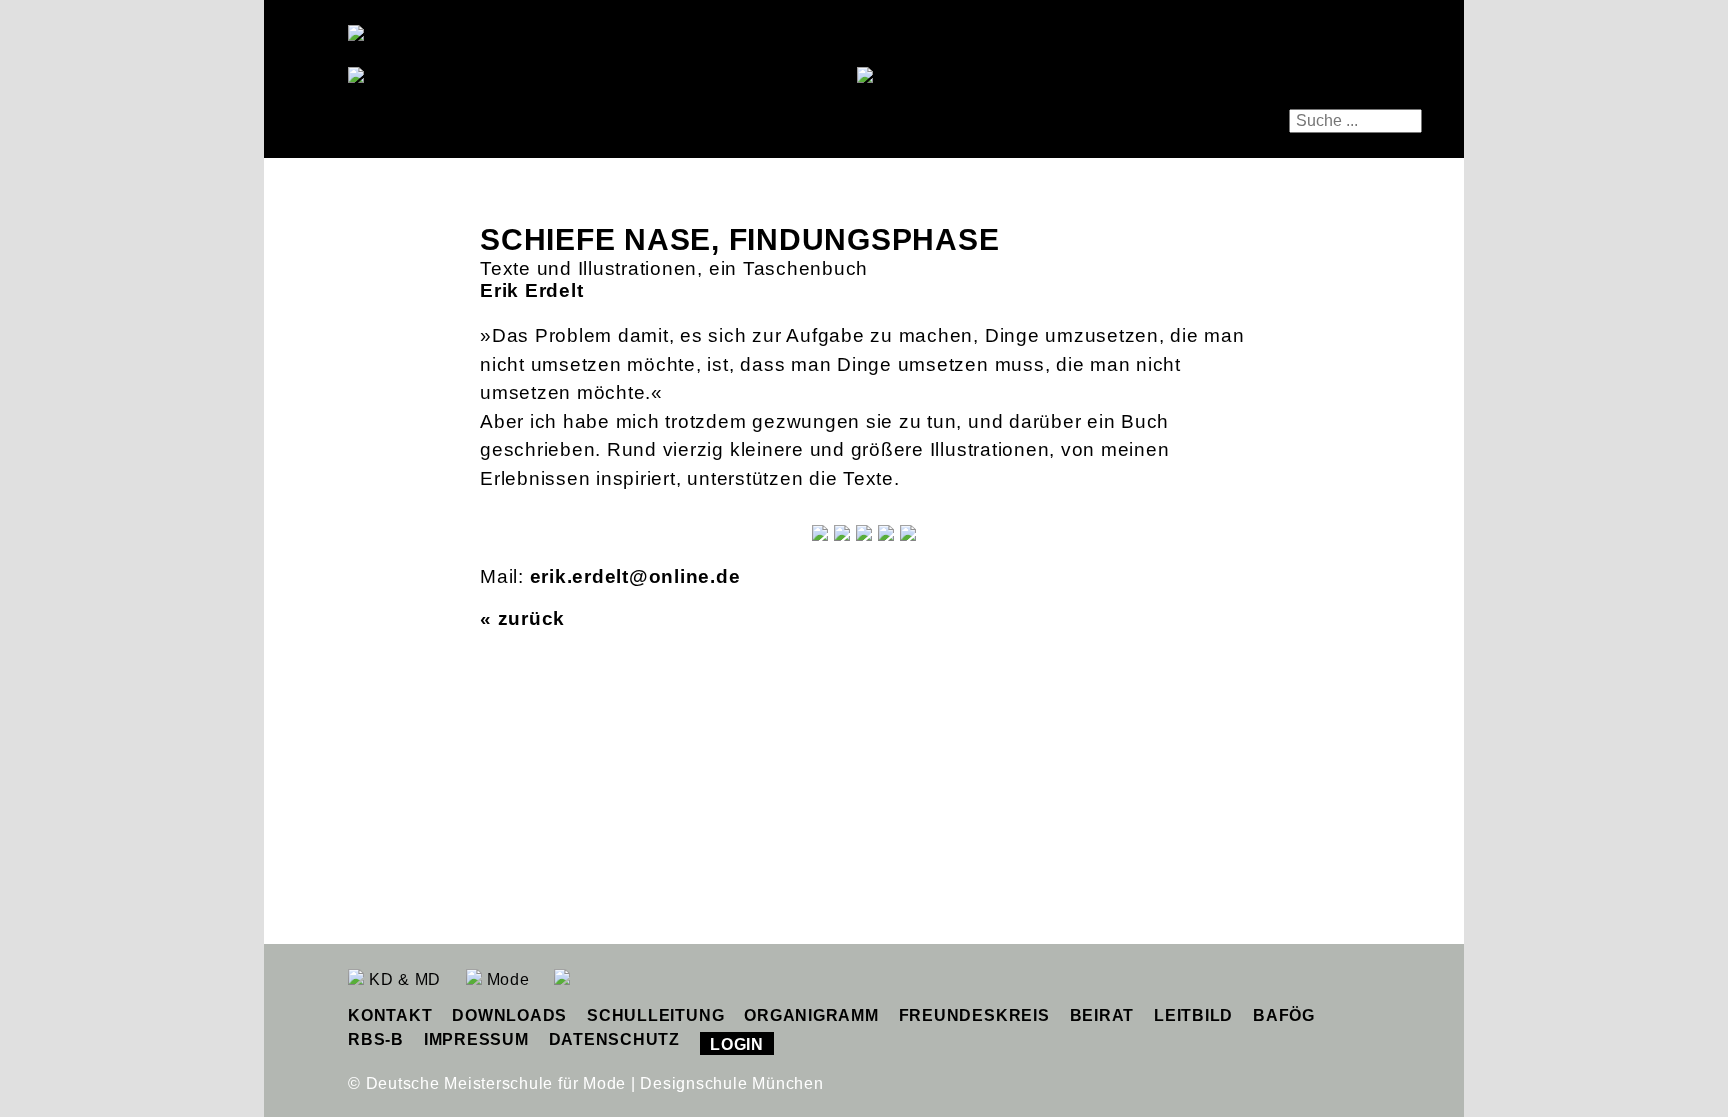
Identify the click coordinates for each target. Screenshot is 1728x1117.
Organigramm (811, 1015)
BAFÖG (1284, 1015)
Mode (506, 979)
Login (737, 1044)
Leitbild (1193, 1015)
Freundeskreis (974, 1015)
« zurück (522, 618)
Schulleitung (655, 1015)
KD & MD (402, 979)
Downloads (509, 1015)
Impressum (476, 1039)
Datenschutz (614, 1039)
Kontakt (390, 1015)
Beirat (1102, 1015)
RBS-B (376, 1039)
